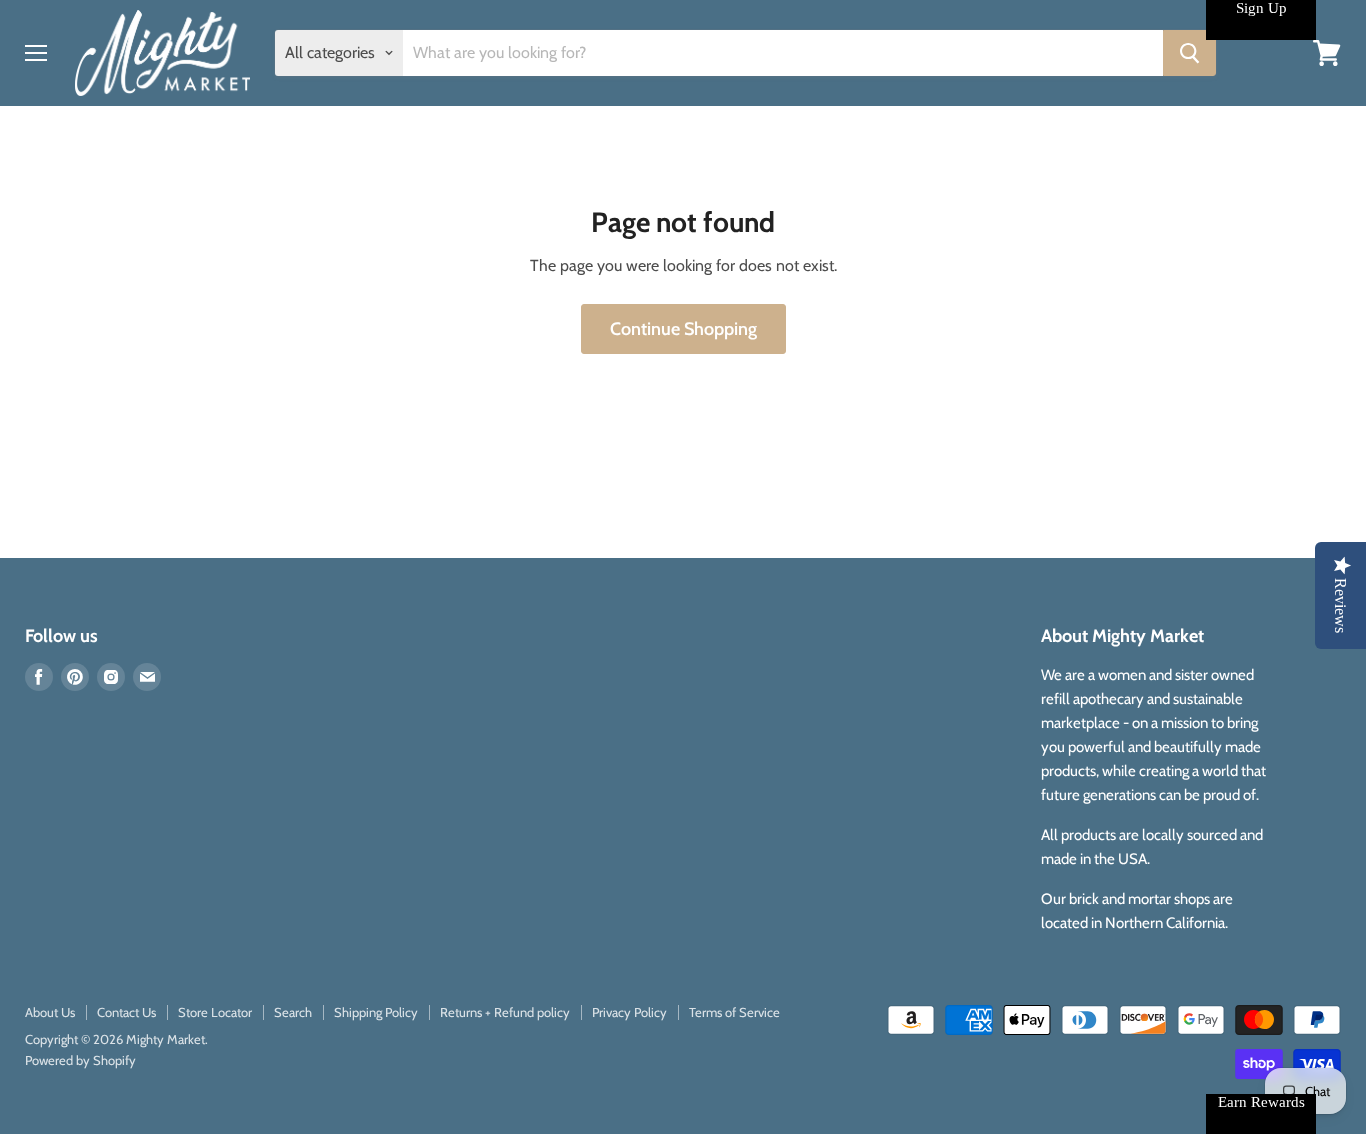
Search (293, 1012)
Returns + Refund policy (505, 1012)
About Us (50, 1012)
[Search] (1189, 53)
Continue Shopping (683, 329)
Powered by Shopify (80, 1060)
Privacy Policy (629, 1012)
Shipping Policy (376, 1012)
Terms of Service (734, 1012)
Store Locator (215, 1012)
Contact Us (126, 1012)
